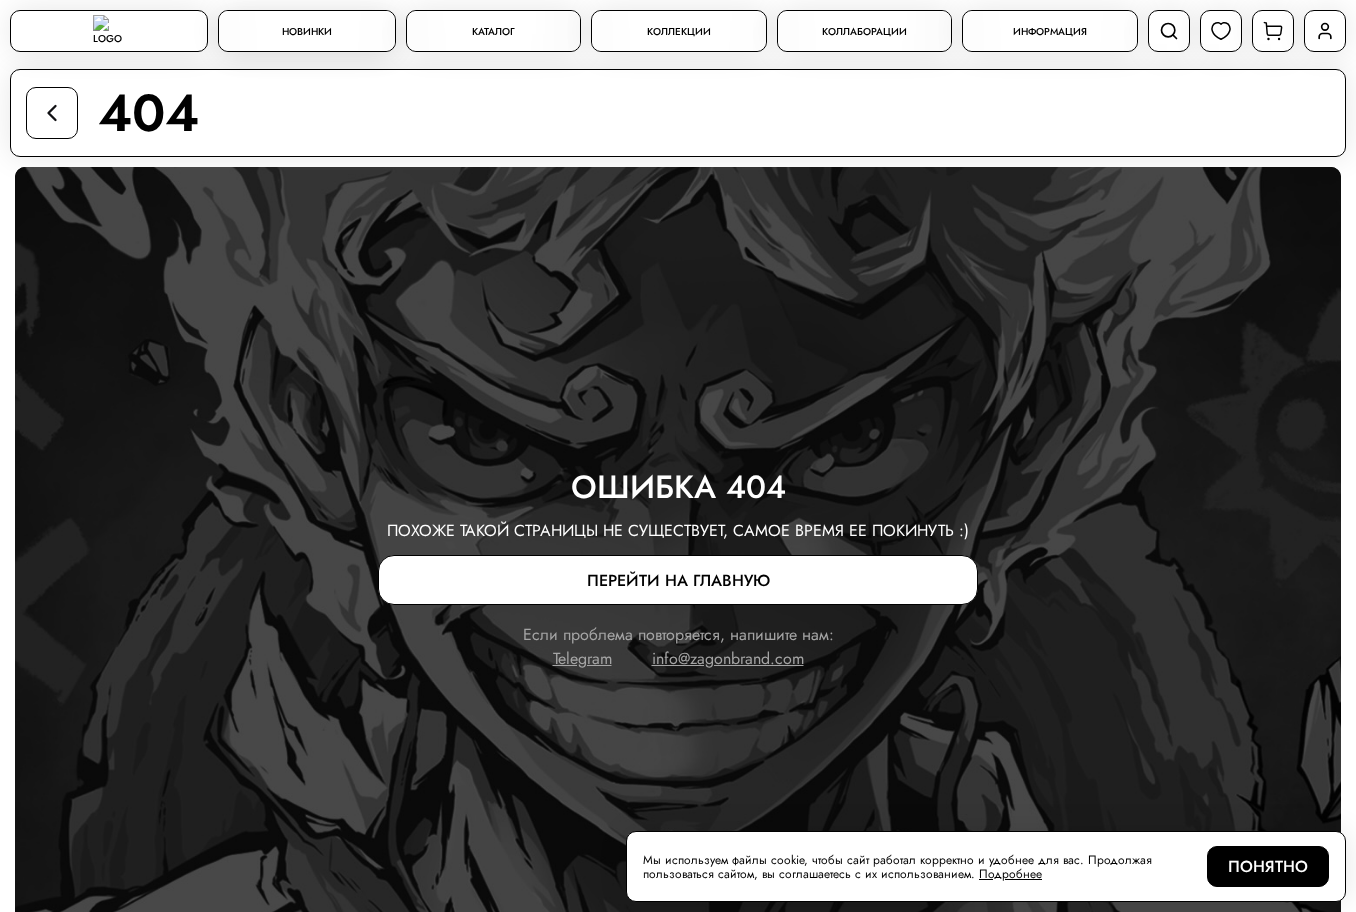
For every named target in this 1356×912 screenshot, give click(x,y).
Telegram (582, 658)
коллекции (679, 31)
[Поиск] (1169, 31)
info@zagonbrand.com (728, 658)
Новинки (307, 31)
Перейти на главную (678, 580)
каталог (493, 31)
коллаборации (864, 31)
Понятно (1268, 866)
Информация (1050, 31)
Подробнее (1010, 874)
